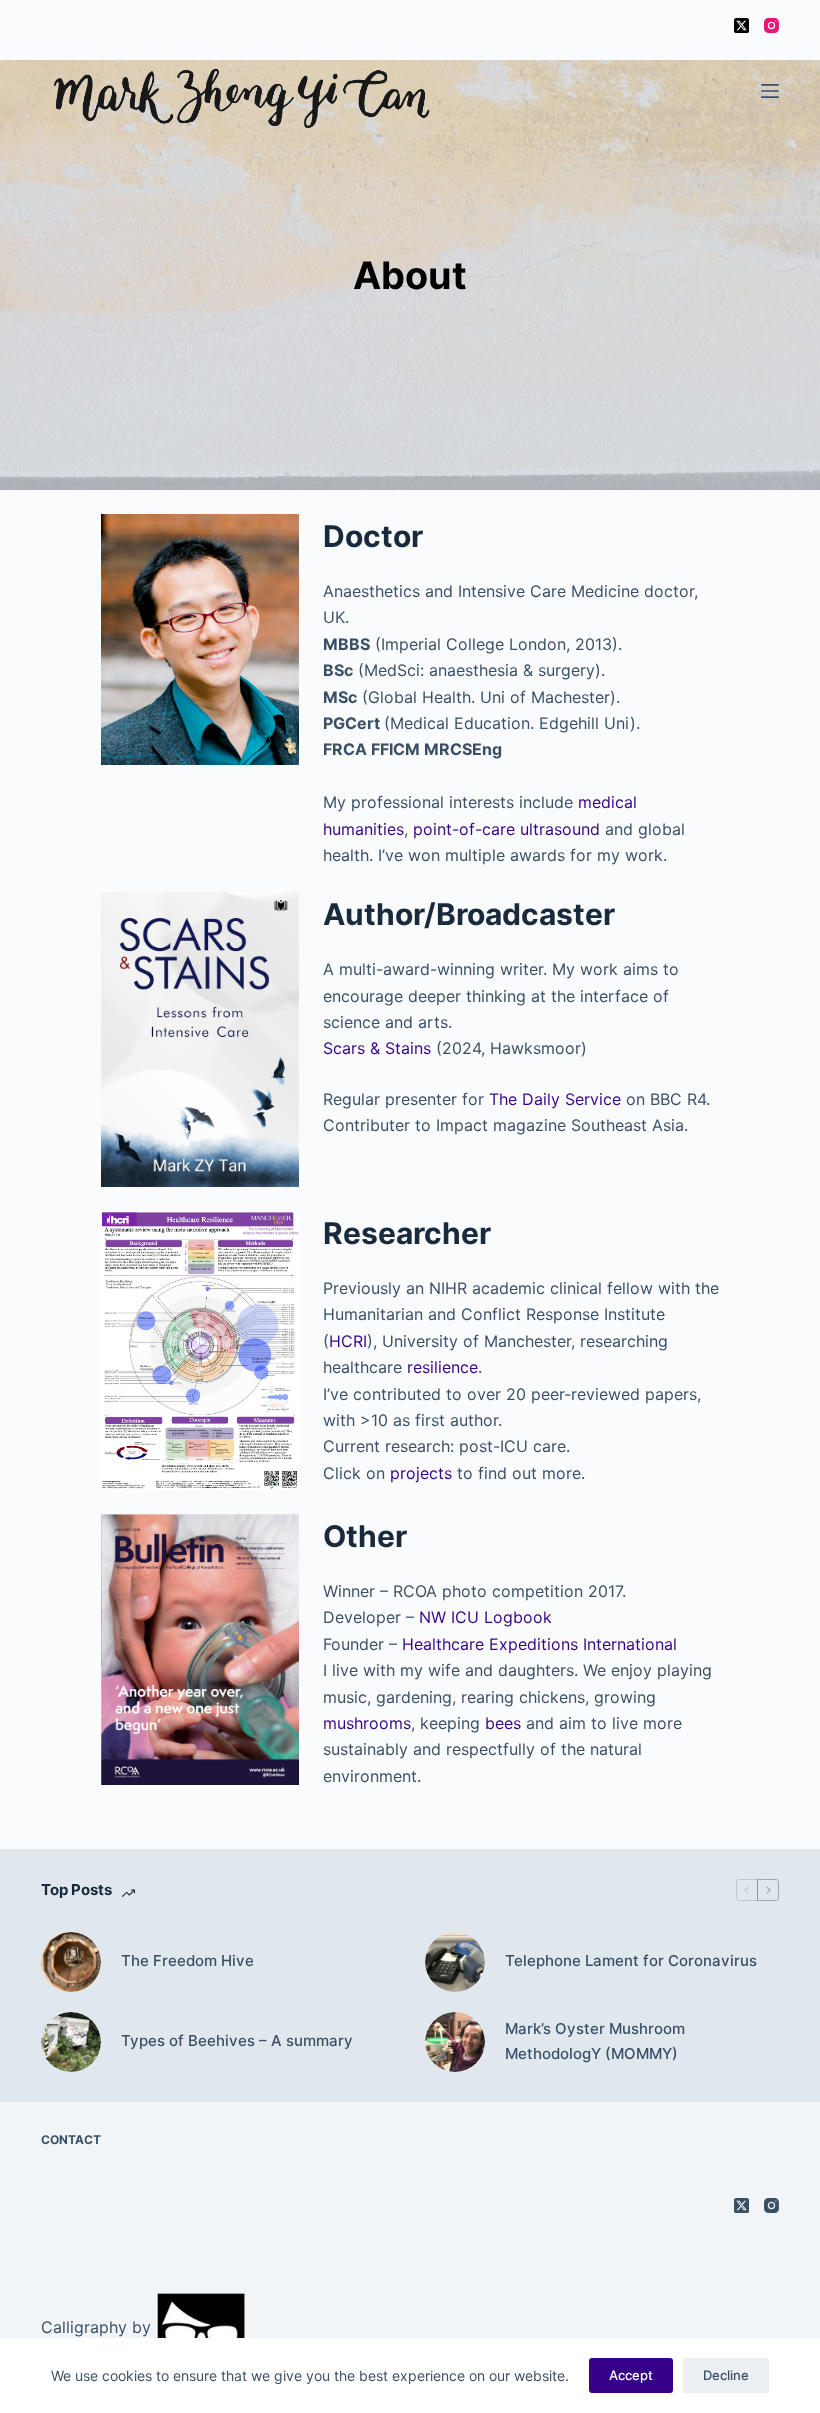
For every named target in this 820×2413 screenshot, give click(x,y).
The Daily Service (555, 1099)
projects (421, 1473)
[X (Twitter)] (741, 25)
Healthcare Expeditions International (539, 1644)
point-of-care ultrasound (506, 829)
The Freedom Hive (187, 1960)
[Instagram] (771, 25)
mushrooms (367, 1723)
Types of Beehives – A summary (237, 2040)
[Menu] (770, 91)
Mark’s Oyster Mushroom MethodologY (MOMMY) (595, 2041)
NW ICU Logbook (485, 1617)
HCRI (348, 1341)
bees (503, 1723)
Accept (631, 2375)
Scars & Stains (377, 1048)
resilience (442, 1367)
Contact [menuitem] (71, 2139)
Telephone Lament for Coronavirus (631, 1960)
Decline (726, 2375)
